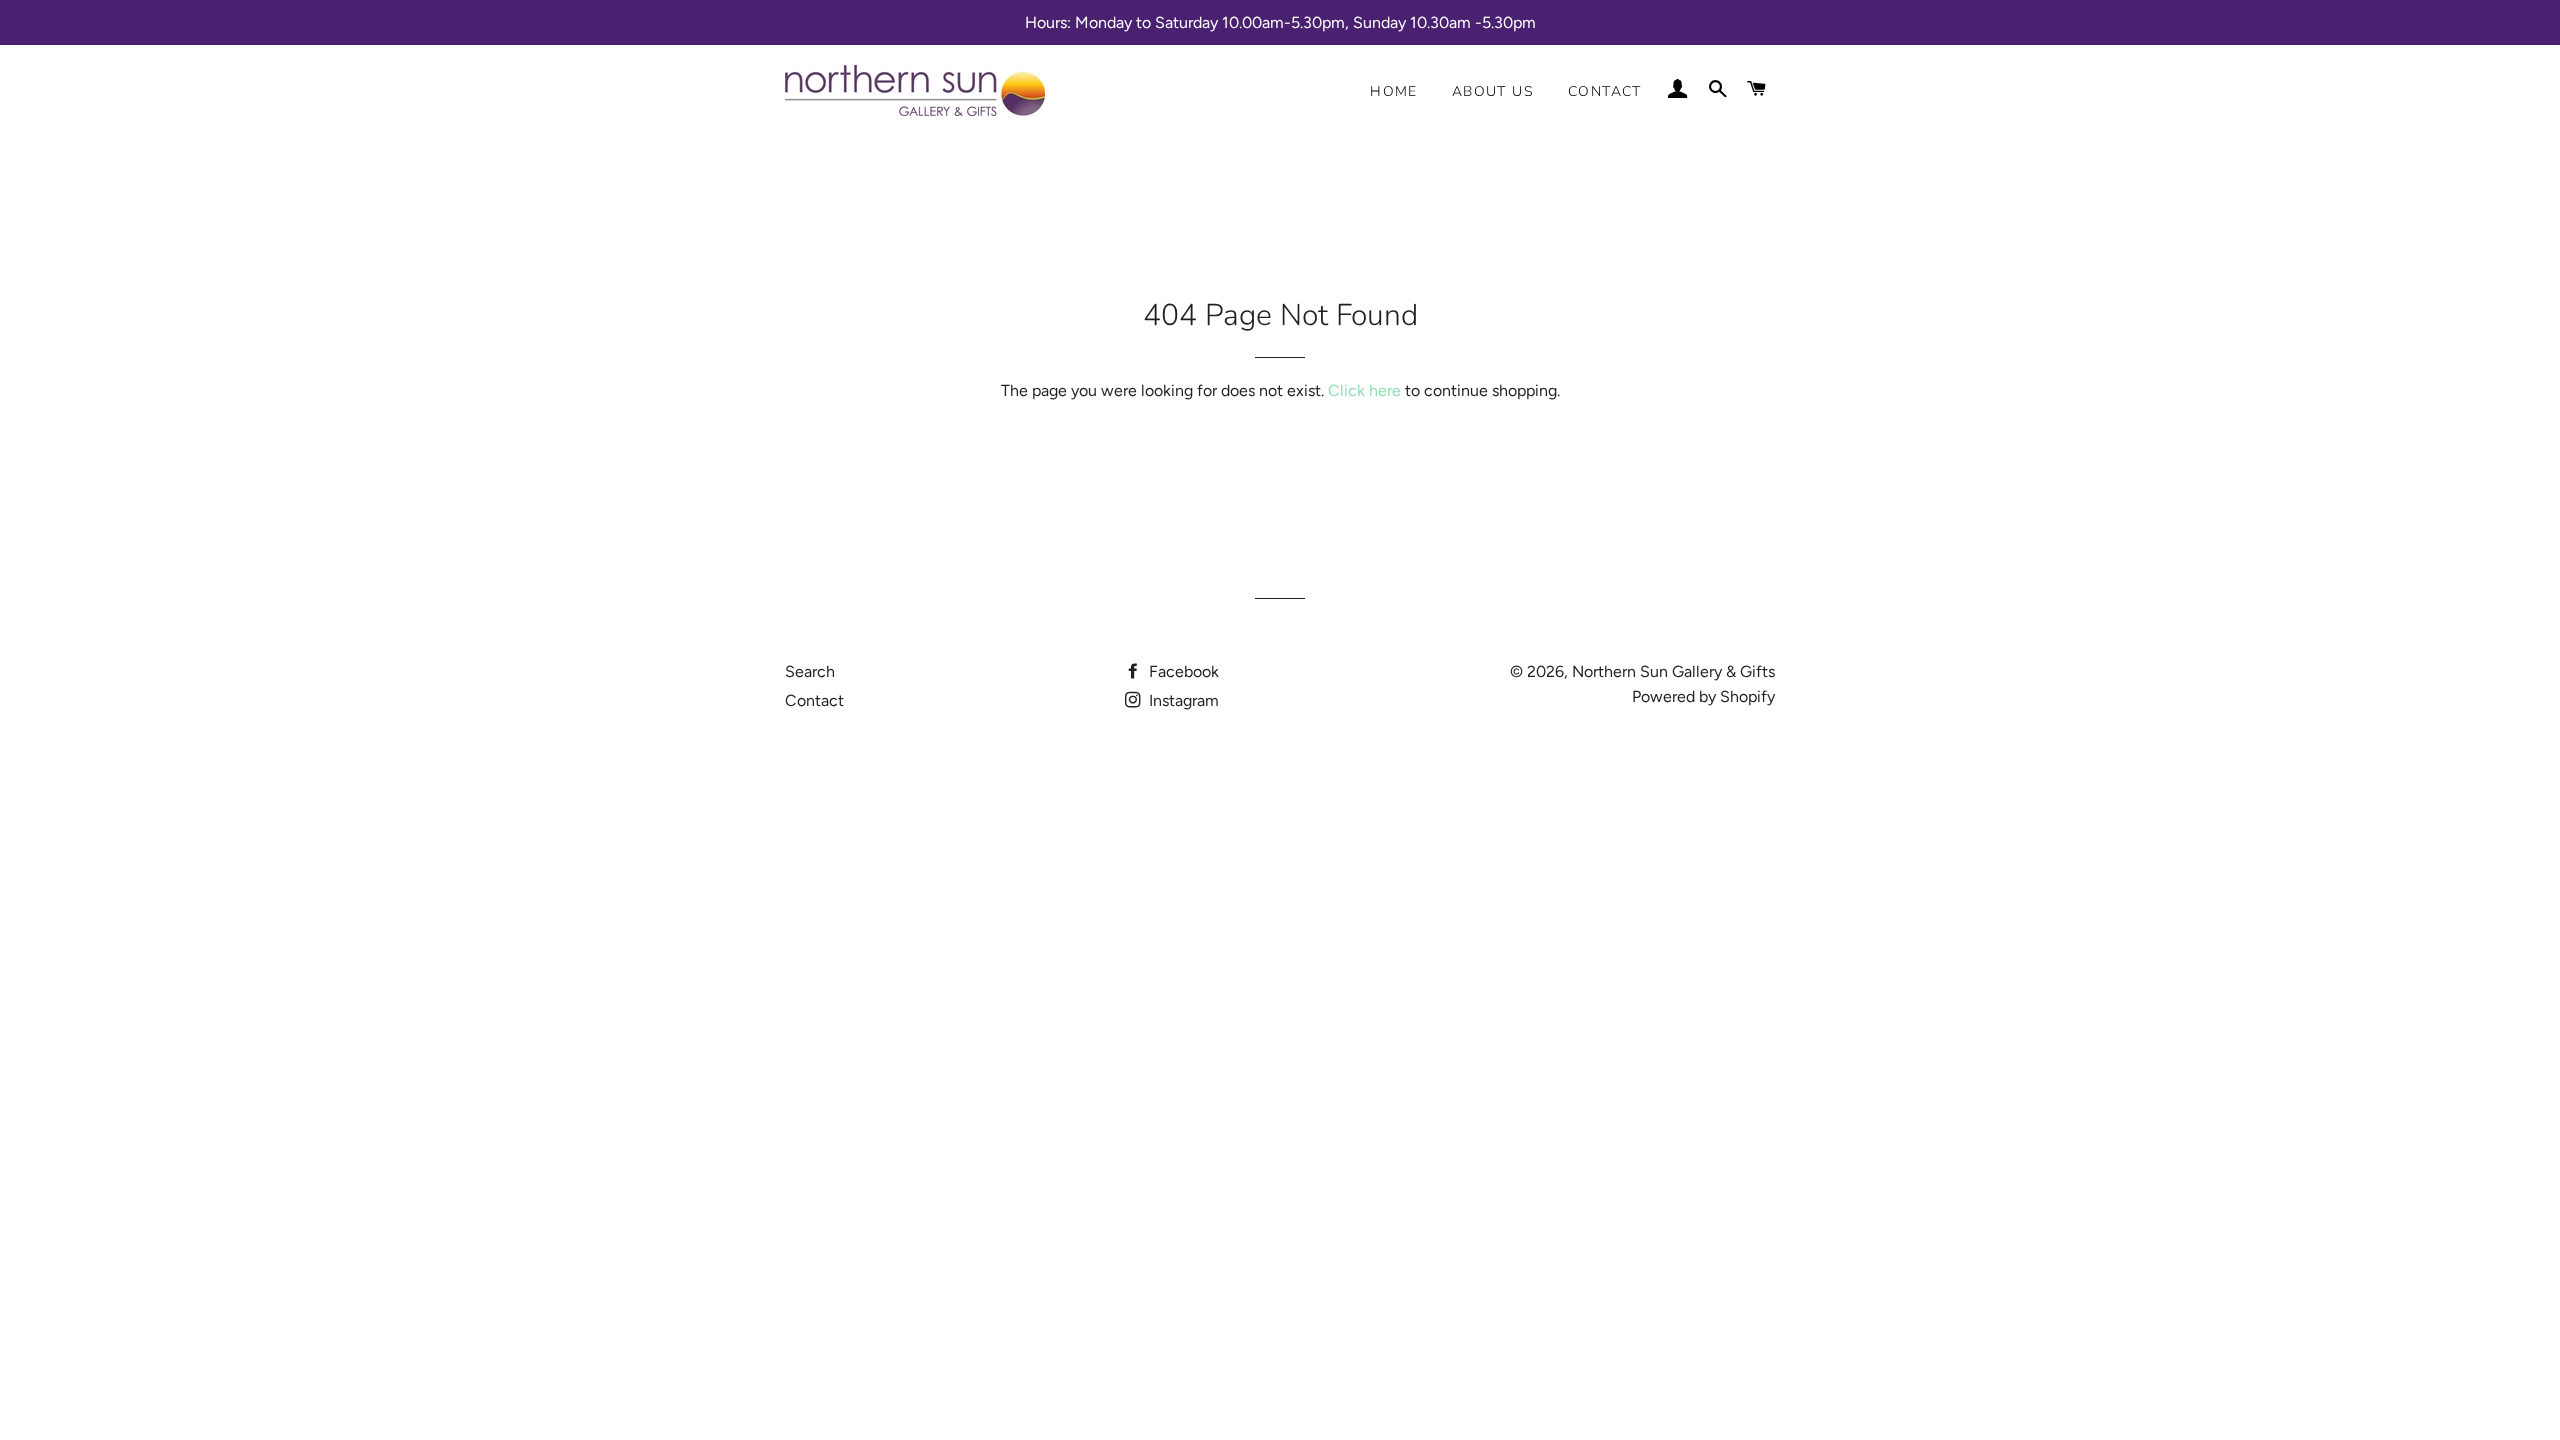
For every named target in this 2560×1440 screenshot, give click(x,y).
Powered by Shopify (1703, 696)
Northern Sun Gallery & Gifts (1673, 671)
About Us (1493, 91)
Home (1394, 91)
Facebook (1182, 671)
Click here (1364, 390)
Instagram (1182, 700)
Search (810, 671)
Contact (1605, 91)
